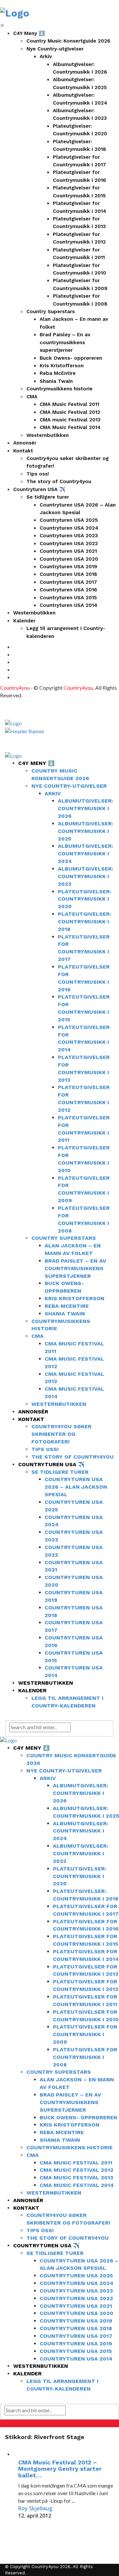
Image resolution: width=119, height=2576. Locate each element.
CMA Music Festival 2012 (70, 412)
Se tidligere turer (48, 497)
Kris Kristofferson (62, 366)
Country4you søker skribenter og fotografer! (61, 1434)
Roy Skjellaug (35, 2508)
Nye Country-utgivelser (55, 49)
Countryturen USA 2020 (69, 559)
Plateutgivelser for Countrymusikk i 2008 (85, 2057)
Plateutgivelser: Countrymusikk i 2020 (85, 899)
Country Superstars (51, 312)
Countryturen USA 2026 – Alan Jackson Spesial (76, 1487)
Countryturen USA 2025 (69, 520)
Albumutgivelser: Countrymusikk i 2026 (86, 808)
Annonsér (25, 443)
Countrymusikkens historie (59, 389)
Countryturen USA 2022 (69, 544)
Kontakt (23, 451)
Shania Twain (56, 381)
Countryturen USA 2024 (69, 528)
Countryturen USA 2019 (68, 567)
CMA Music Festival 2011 (69, 404)
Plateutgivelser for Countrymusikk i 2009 (85, 2034)
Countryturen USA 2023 (69, 536)
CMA (32, 397)
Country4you (15, 688)
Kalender (24, 621)
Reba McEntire (58, 373)
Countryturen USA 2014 (68, 605)
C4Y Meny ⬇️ (29, 33)
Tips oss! (38, 474)
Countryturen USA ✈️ (39, 489)
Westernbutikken (48, 435)
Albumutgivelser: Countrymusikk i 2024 (86, 854)
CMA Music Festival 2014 (70, 427)
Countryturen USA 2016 (68, 590)
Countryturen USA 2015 (68, 598)
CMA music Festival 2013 (70, 420)
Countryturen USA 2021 (68, 551)
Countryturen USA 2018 (68, 574)
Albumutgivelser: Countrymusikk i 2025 (86, 831)
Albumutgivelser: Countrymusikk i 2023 (86, 876)
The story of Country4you (59, 481)
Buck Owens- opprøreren (71, 358)
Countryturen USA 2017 (68, 582)
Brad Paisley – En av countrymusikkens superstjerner (65, 342)
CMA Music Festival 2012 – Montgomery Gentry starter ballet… (60, 2469)
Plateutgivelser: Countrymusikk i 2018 (85, 922)
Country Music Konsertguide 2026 (68, 41)
